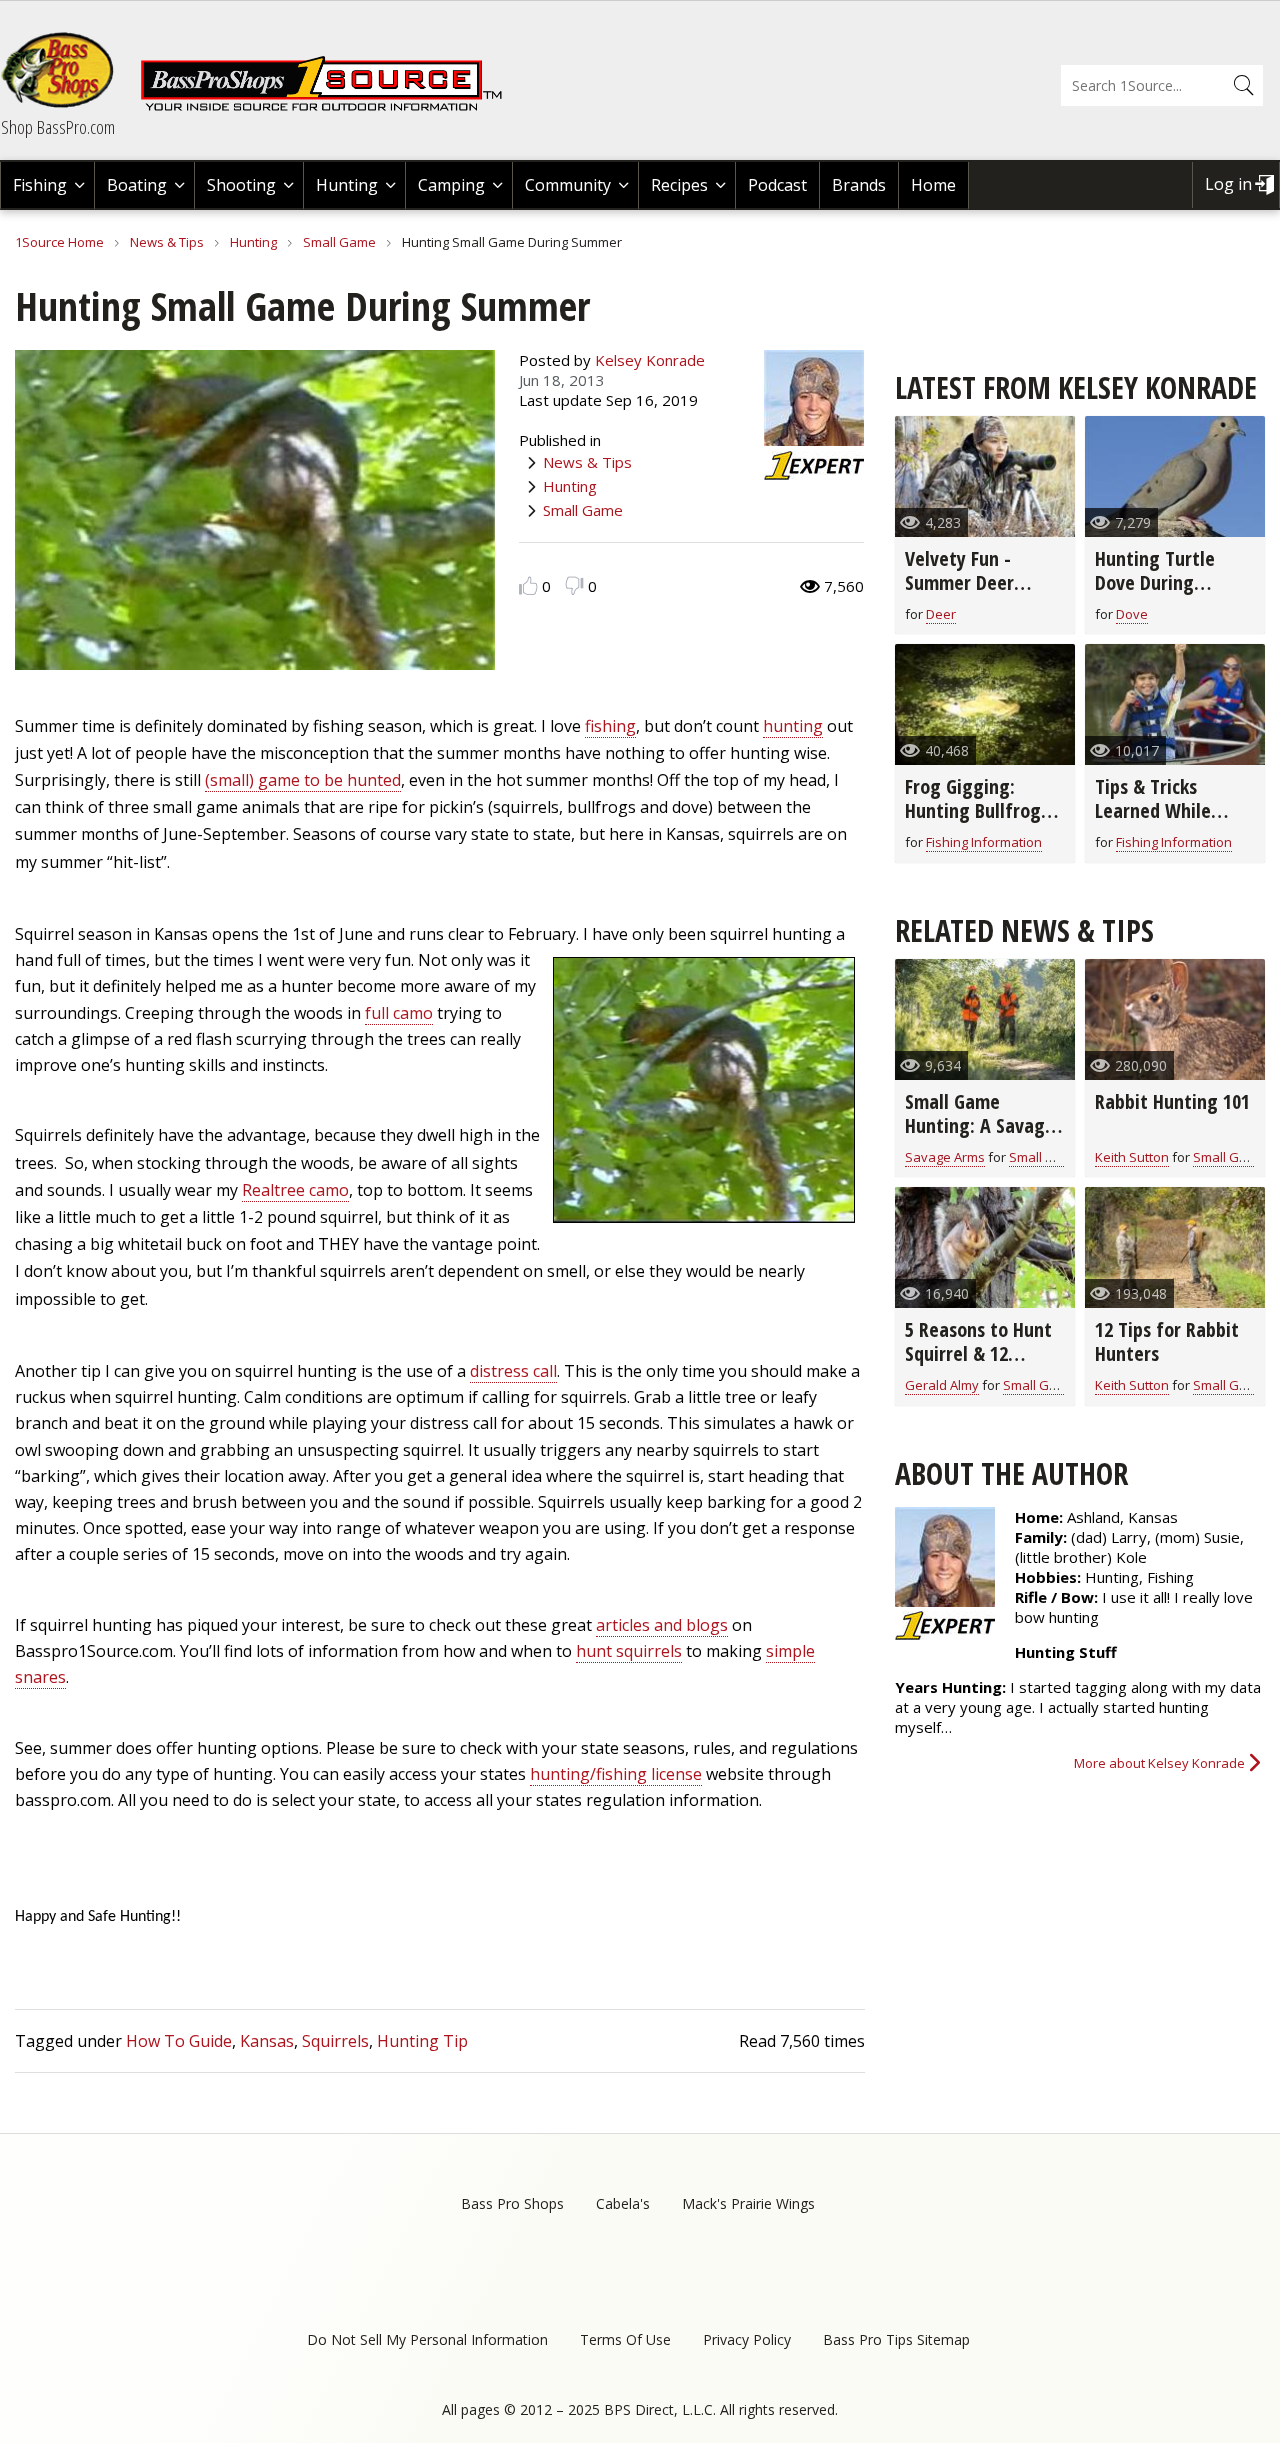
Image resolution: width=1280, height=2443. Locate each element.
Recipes (679, 185)
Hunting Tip (422, 2041)
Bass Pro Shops (512, 2203)
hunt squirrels (629, 1651)
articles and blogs (662, 1625)
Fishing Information (984, 842)
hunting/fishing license (616, 1774)
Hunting (347, 185)
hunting (793, 726)
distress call (513, 1371)
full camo (399, 1013)
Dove (1132, 614)
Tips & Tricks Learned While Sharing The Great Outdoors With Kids (1173, 822)
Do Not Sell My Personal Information (427, 2339)
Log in (1228, 184)
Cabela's (623, 2203)
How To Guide (179, 2041)
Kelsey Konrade (650, 360)
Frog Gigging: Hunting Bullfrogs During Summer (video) (977, 822)
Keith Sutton (1132, 1157)
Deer (941, 614)
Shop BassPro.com (58, 127)
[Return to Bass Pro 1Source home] (330, 107)
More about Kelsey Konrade (1159, 1763)
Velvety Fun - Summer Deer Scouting (959, 582)
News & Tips (167, 242)
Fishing (40, 185)
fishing (610, 726)
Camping (451, 185)
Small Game (339, 242)
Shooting (241, 185)
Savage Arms (945, 1157)
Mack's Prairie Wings (748, 2203)
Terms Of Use (625, 2339)
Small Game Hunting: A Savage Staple (980, 1125)
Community (568, 185)
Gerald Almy (942, 1385)
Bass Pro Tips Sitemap (896, 2339)
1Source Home (59, 242)
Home (933, 185)
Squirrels (335, 2041)
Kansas (267, 2041)
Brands (859, 185)
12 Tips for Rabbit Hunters (1167, 1341)
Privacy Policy (747, 2339)
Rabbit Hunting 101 (1172, 1101)
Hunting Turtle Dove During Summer (1155, 582)
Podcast (777, 185)
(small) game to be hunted (303, 780)
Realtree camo (295, 1190)
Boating (137, 185)
